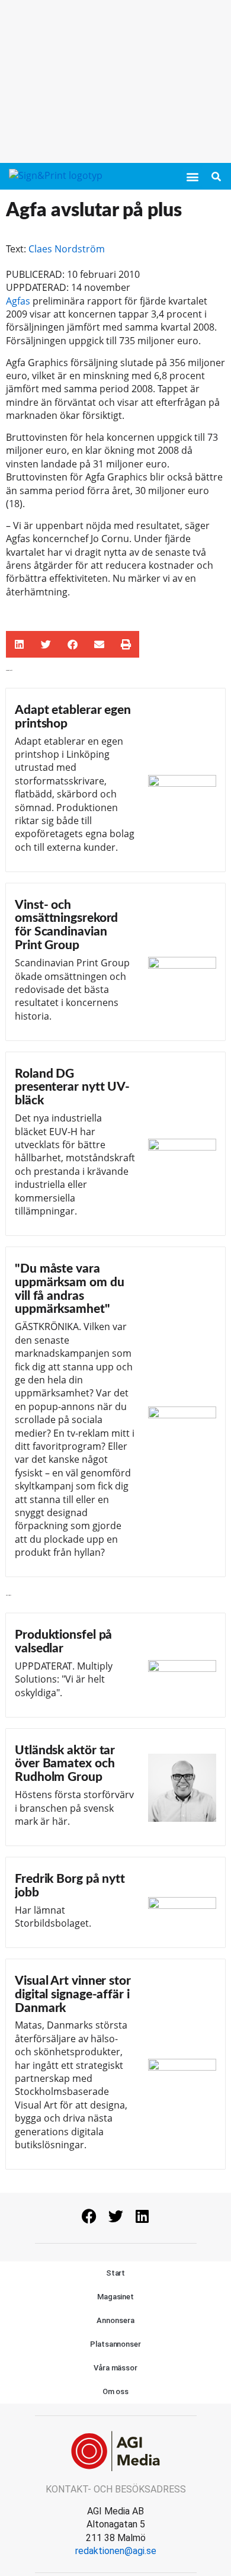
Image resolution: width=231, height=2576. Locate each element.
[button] (192, 177)
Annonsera (115, 2320)
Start (116, 2273)
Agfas (18, 301)
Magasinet (115, 2297)
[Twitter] (115, 2216)
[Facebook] (89, 2216)
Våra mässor (115, 2368)
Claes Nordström (67, 249)
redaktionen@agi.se (116, 2551)
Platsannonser (115, 2344)
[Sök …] (216, 177)
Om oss (115, 2391)
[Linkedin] (142, 2216)
